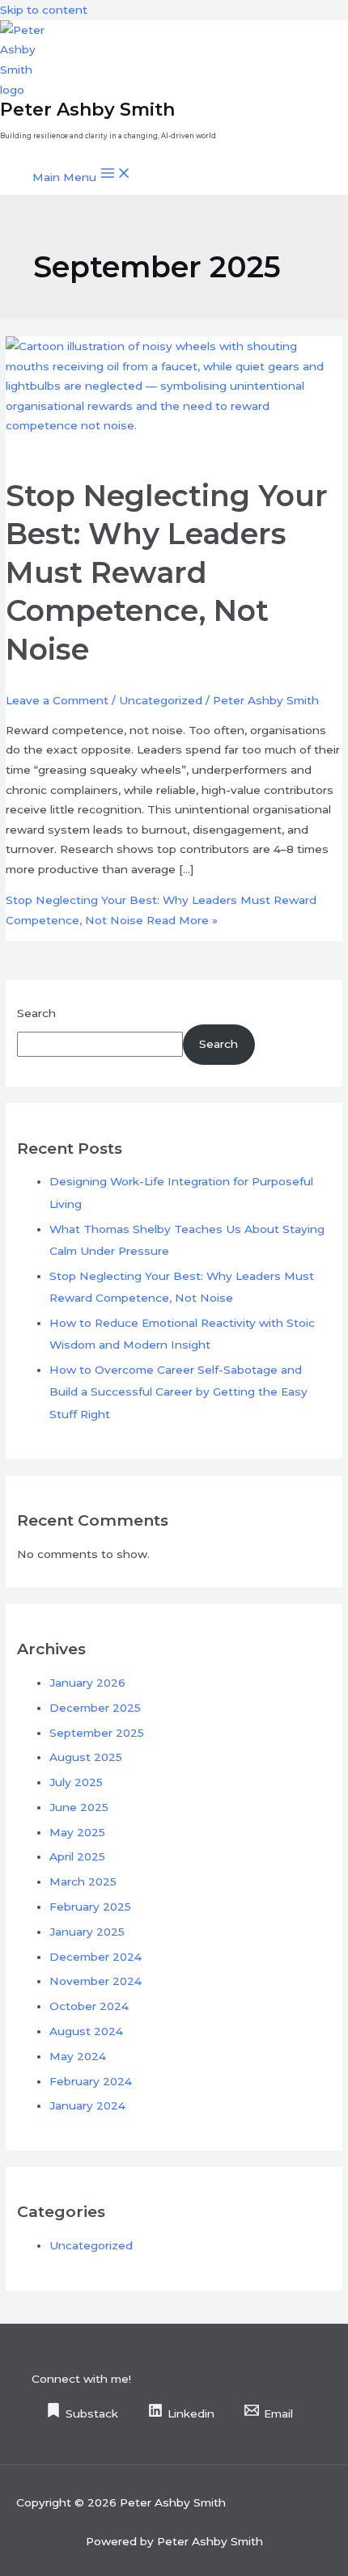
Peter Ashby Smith (87, 109)
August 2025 (86, 1757)
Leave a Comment (57, 700)
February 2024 (91, 2081)
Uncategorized (161, 700)
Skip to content (44, 10)
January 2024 (87, 2105)
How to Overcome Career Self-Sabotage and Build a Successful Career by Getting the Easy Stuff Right (178, 1392)
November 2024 (95, 1981)
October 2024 (89, 2006)
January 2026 (87, 1683)
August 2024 (86, 2031)
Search (36, 1013)
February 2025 (90, 1907)
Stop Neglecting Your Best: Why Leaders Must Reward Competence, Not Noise (167, 572)
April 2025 (77, 1856)
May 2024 (78, 2056)
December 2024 (95, 1957)
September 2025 (97, 1733)
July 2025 (76, 1782)
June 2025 (79, 1807)
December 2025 (95, 1708)
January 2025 (87, 1932)
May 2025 (77, 1832)
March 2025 (83, 1881)
